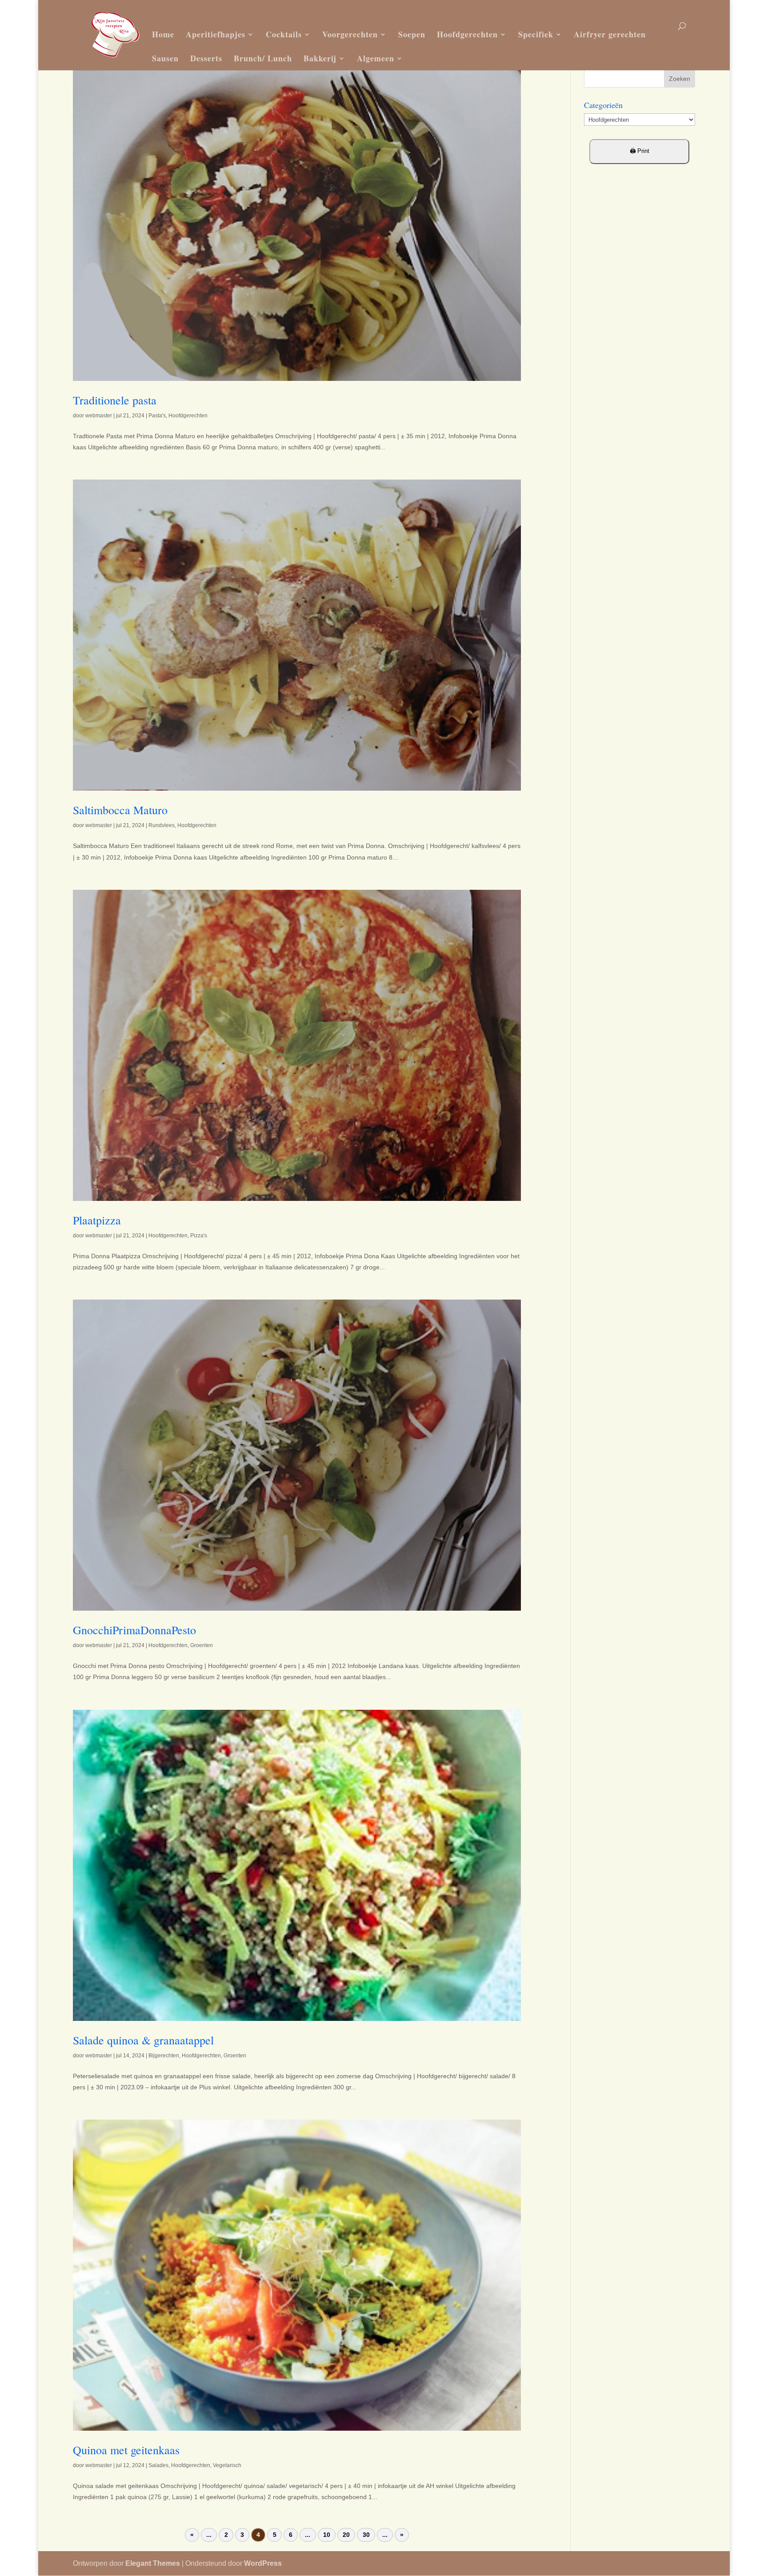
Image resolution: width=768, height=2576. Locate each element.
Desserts (206, 58)
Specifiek (536, 34)
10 (327, 2535)
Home (163, 34)
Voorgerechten (350, 34)
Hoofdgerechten (467, 34)
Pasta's (157, 416)
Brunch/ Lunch (263, 58)
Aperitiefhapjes (216, 34)
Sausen (165, 58)
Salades (158, 2465)
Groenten (202, 1645)
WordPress (263, 2563)
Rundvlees (162, 825)
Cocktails (284, 34)
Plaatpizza (97, 1220)
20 (346, 2535)
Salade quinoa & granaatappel (143, 2040)
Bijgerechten (164, 2056)
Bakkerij (320, 58)
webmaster (99, 416)
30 (366, 2535)
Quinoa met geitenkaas (126, 2450)
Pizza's (199, 1236)
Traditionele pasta (115, 400)
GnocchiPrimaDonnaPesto (134, 1630)
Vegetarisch (227, 2465)
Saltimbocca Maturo (120, 810)
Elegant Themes (153, 2563)
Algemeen (376, 58)
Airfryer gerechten (610, 34)
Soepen (412, 34)
